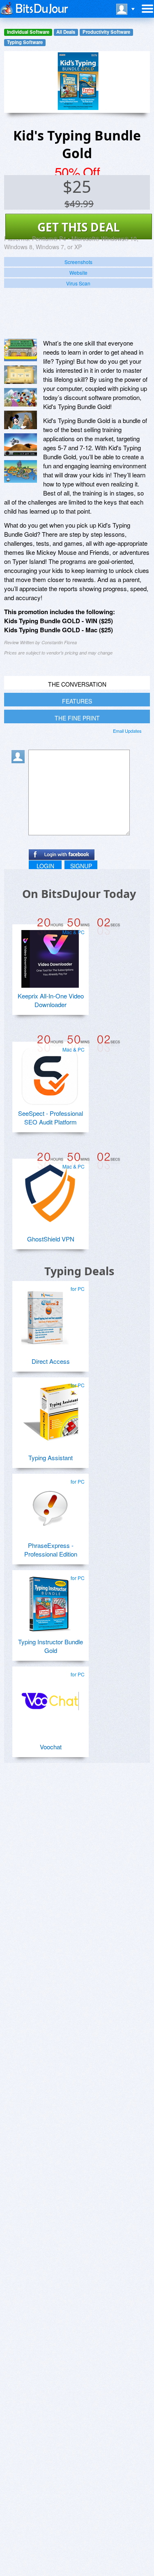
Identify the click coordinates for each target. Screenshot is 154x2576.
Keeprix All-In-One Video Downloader (51, 1000)
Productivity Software (106, 32)
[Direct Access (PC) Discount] (50, 1312)
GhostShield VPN (51, 1239)
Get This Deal (79, 227)
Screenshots (78, 262)
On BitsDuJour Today (79, 894)
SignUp (81, 866)
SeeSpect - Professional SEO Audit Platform (51, 1117)
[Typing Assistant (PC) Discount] (50, 1409)
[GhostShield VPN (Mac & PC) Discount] (50, 1190)
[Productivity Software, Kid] (21, 471)
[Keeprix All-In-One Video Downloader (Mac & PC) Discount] (50, 956)
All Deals (66, 32)
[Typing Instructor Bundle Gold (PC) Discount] (50, 1601)
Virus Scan (78, 283)
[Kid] (21, 350)
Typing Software (25, 42)
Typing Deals (79, 1271)
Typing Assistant (51, 1457)
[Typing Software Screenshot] (21, 375)
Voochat (51, 1747)
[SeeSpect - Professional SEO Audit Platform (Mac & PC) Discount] (50, 1073)
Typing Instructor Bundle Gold (51, 1646)
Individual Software (28, 32)
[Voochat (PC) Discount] (50, 1698)
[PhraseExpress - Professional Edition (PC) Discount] (50, 1505)
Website (78, 272)
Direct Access (51, 1361)
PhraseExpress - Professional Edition (51, 1550)
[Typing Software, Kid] (21, 445)
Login (45, 866)
